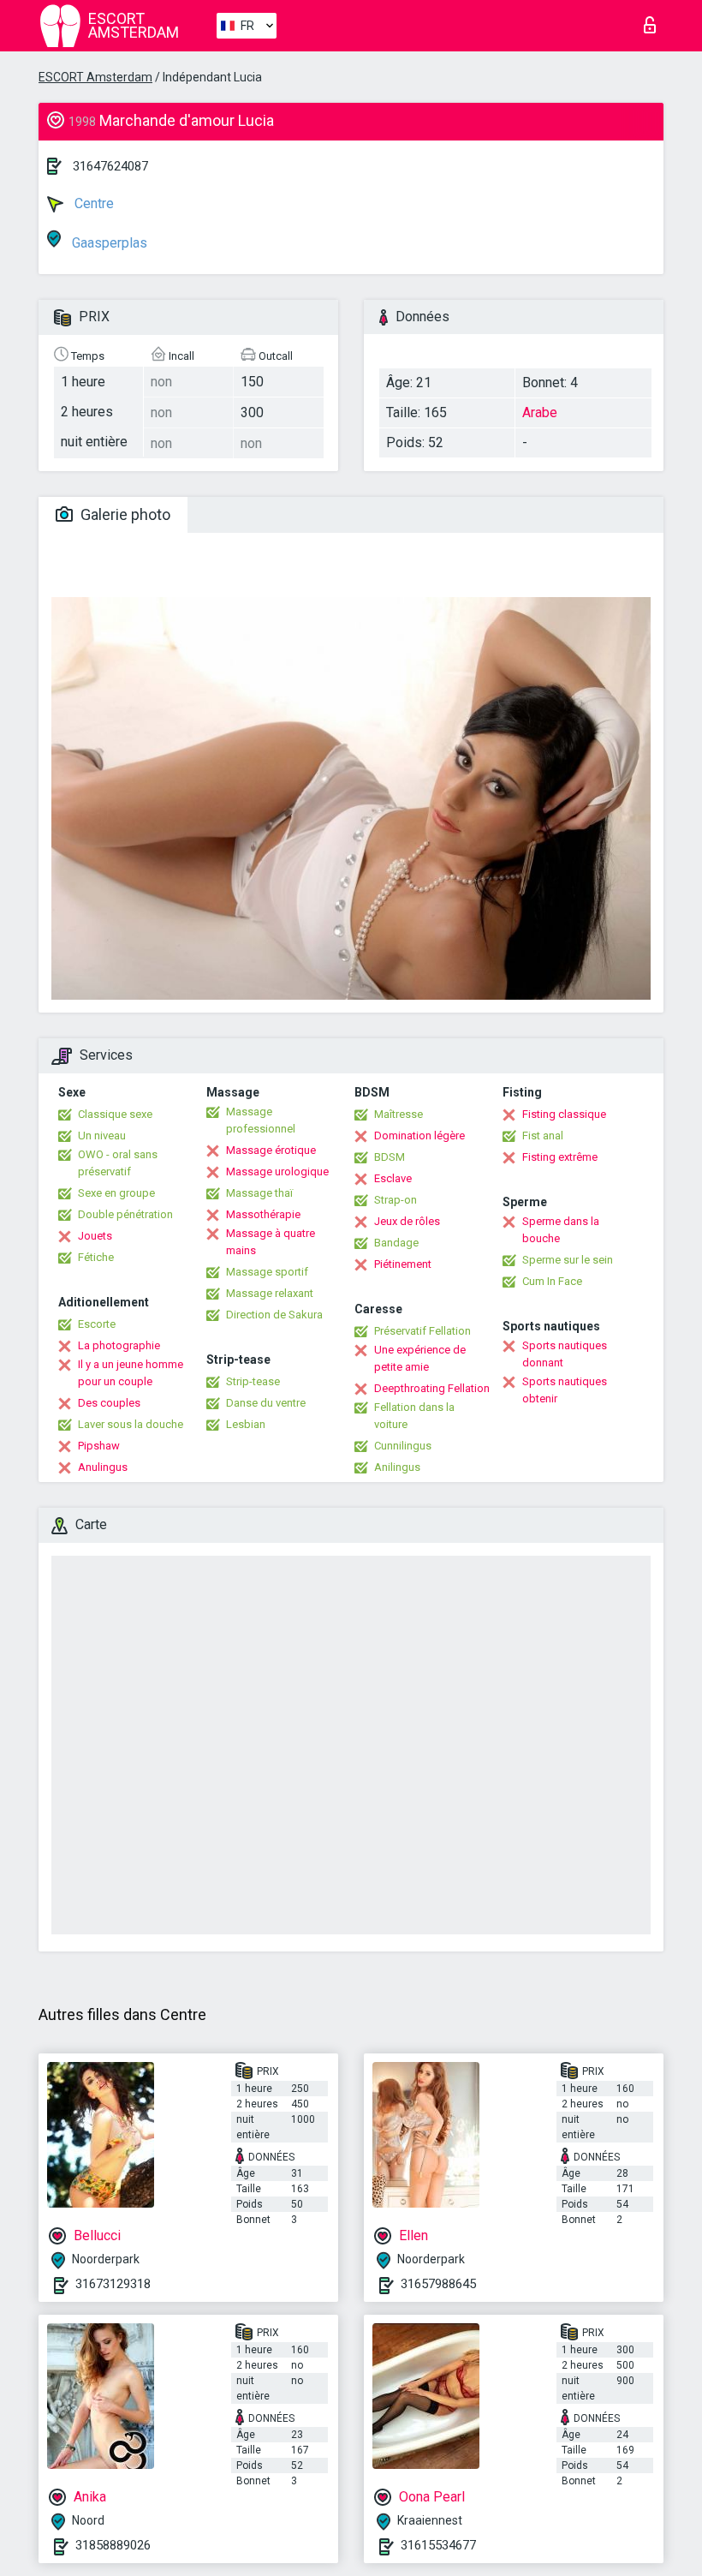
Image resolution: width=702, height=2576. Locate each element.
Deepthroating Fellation (432, 1388)
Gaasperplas (108, 243)
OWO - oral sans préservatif (118, 1163)
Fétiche (96, 1257)
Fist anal (543, 1136)
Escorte (97, 1324)
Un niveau (102, 1136)
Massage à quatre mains (271, 1242)
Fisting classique (564, 1114)
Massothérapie (263, 1214)
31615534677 (438, 2545)
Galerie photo (124, 514)
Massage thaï (259, 1193)
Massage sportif (267, 1272)
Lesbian (246, 1424)
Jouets (95, 1236)
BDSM (390, 1157)
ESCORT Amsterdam (95, 77)
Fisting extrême (560, 1157)
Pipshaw (99, 1446)
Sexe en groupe (116, 1193)
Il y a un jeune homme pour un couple (131, 1373)
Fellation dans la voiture (414, 1416)
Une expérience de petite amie (420, 1358)
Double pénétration (125, 1214)
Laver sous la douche (131, 1424)
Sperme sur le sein (568, 1260)
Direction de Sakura (274, 1315)
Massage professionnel (261, 1120)
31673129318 (113, 2284)
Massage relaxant (270, 1293)
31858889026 (113, 2545)
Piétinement (403, 1264)
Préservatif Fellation (422, 1331)
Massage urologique (277, 1171)
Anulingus (103, 1467)
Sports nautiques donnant (565, 1354)
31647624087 (110, 166)
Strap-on (396, 1200)
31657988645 (438, 2284)
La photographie (119, 1345)
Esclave (393, 1178)
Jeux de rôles (407, 1221)
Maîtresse (399, 1114)
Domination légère (419, 1136)
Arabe (540, 412)
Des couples (109, 1403)
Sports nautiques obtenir (565, 1390)
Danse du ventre (266, 1403)
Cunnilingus (403, 1446)
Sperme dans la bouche (561, 1230)
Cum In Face (552, 1281)
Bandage (396, 1243)
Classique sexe (115, 1114)
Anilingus (397, 1467)
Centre (92, 203)
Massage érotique (271, 1150)
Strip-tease (253, 1381)
